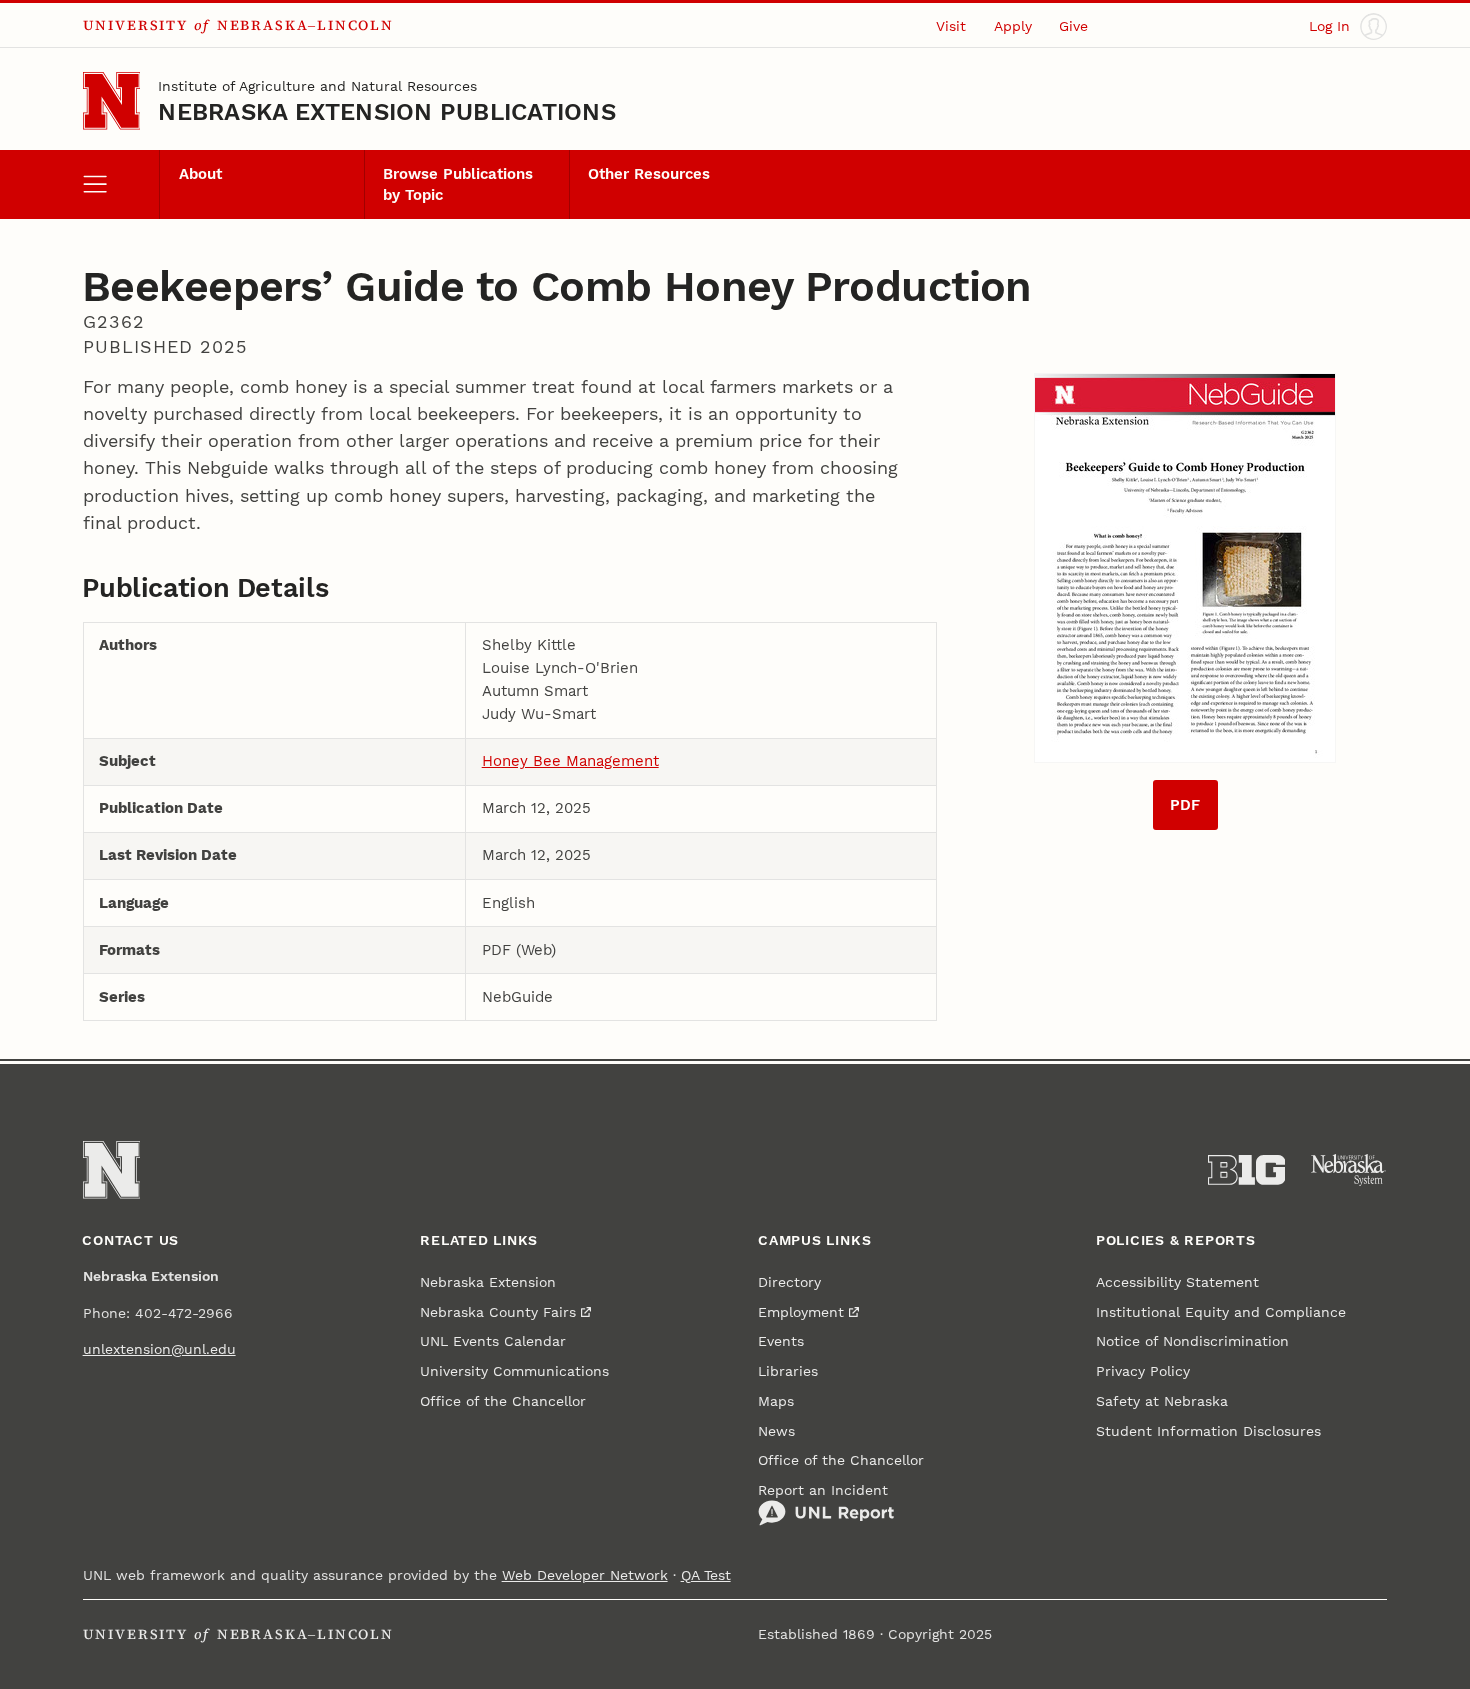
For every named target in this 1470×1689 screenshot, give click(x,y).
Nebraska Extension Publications (387, 111)
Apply (1013, 26)
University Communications (514, 1371)
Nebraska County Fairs (498, 1312)
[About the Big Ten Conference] (1247, 1170)
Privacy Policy (1143, 1371)
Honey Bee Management (570, 761)
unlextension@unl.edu (159, 1349)
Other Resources (649, 174)
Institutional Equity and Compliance (1221, 1312)
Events (781, 1341)
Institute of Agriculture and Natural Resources (317, 86)
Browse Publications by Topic (458, 184)
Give (1073, 26)
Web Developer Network (585, 1575)
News (776, 1431)
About (200, 174)
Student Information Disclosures (1208, 1431)
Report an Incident (823, 1490)
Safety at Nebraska (1162, 1401)
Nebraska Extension (488, 1282)
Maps (776, 1401)
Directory (789, 1282)
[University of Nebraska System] (1349, 1170)
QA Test (706, 1575)
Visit (951, 26)
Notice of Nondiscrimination (1192, 1341)
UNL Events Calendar (493, 1341)
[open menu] (121, 184)
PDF (1185, 805)
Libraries (788, 1371)
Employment (801, 1312)
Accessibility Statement (1177, 1282)
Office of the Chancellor (503, 1401)
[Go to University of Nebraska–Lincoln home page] (112, 101)
